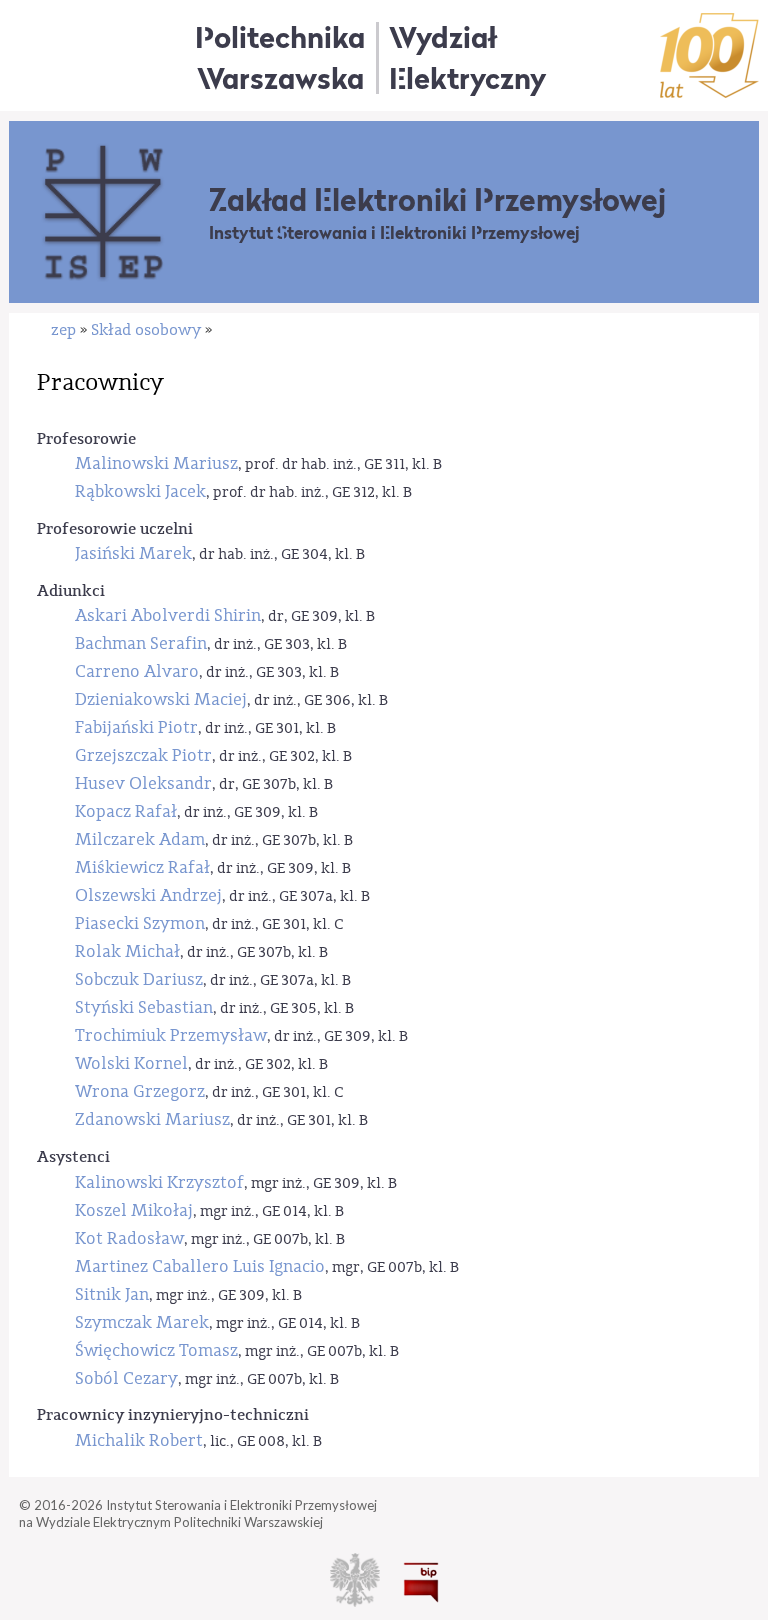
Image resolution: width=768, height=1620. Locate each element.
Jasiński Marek (133, 553)
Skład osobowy (146, 330)
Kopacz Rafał (126, 811)
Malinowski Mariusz (156, 463)
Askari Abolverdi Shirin (168, 615)
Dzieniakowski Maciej (161, 699)
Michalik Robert (139, 1440)
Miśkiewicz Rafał (142, 867)
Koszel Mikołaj (134, 1210)
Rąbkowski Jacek (140, 491)
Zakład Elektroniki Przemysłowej (437, 200)
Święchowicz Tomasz (156, 1350)
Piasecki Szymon (140, 923)
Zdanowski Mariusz (152, 1119)
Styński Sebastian (144, 1007)
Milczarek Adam (140, 839)
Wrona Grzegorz (140, 1091)
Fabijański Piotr (136, 727)
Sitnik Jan (112, 1294)
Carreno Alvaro (137, 671)
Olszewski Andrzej (148, 895)
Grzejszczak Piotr (143, 755)
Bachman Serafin (141, 643)
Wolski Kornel (131, 1063)
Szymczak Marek (142, 1322)
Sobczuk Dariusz (139, 979)
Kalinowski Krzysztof (159, 1182)
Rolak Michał (127, 951)
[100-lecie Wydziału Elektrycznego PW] (709, 55)
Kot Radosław (129, 1238)
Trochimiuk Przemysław (171, 1035)
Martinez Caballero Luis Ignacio (200, 1266)
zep (63, 330)
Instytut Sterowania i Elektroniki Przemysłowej (394, 233)
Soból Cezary (126, 1378)
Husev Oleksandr (143, 783)
